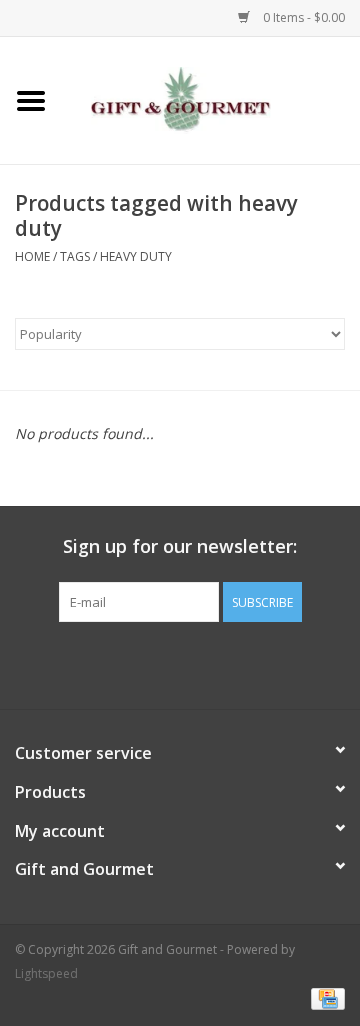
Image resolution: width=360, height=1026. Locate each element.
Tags (75, 256)
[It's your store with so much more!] (211, 98)
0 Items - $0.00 (302, 17)
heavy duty (136, 256)
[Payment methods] (324, 998)
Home (32, 256)
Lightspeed (46, 973)
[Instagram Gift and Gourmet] (198, 663)
